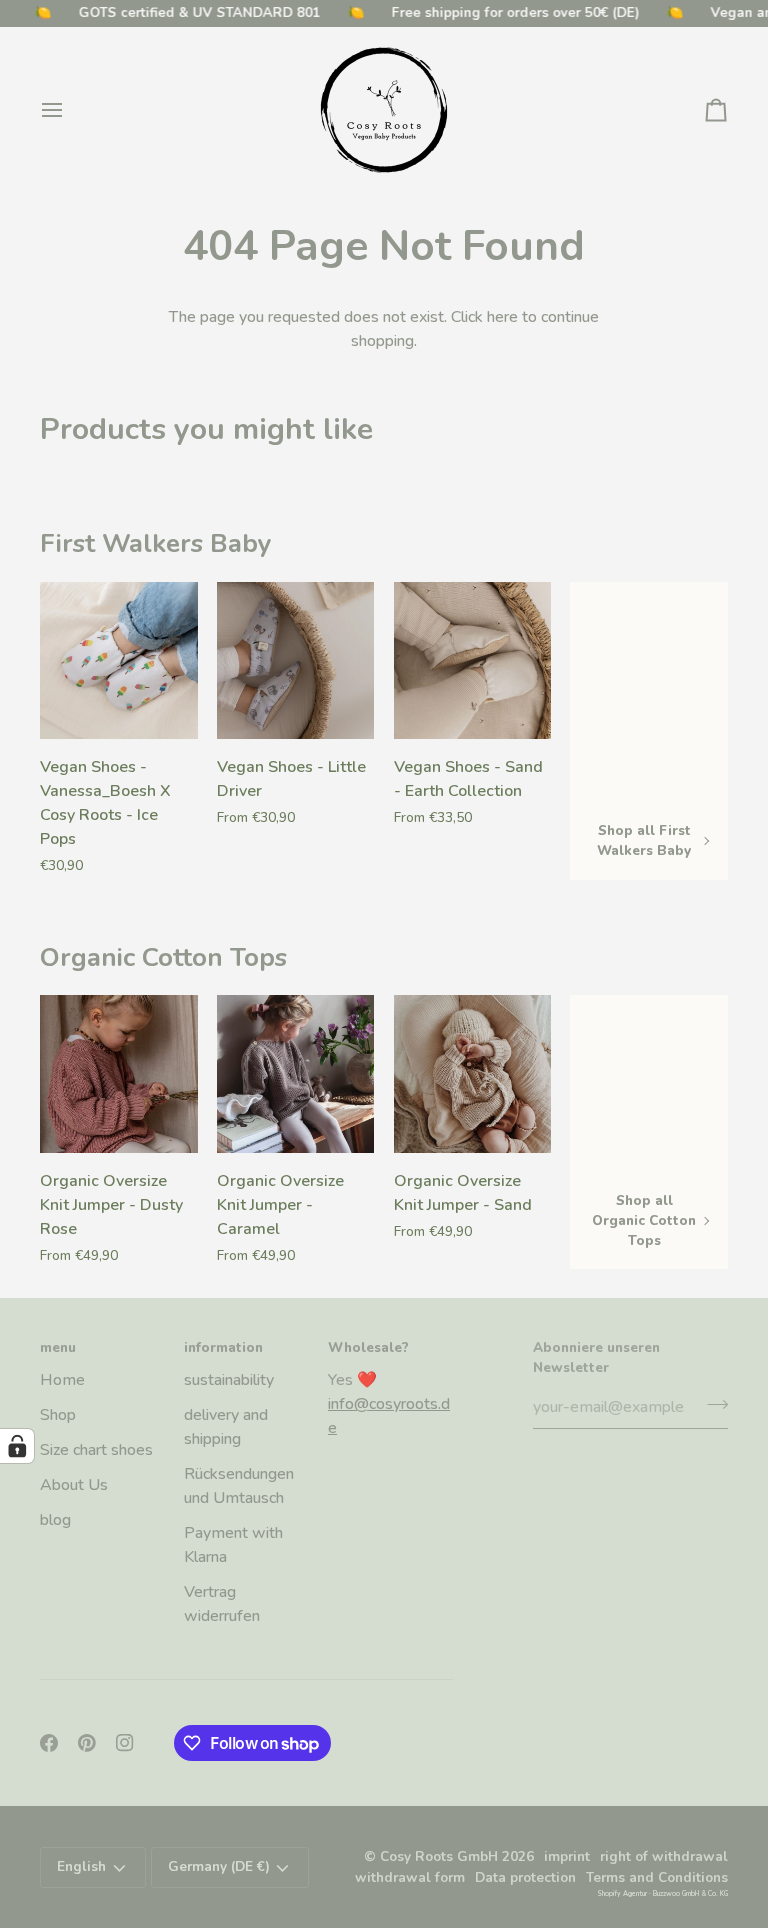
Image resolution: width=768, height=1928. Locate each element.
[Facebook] (49, 1743)
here (502, 317)
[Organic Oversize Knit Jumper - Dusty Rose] (119, 1074)
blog (55, 1520)
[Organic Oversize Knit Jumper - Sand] (473, 1074)
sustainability (229, 1380)
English (81, 1866)
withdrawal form (410, 1877)
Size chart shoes (96, 1450)
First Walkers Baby (156, 543)
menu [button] (58, 1347)
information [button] (223, 1347)
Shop (58, 1415)
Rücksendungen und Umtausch (239, 1486)
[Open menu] (70, 110)
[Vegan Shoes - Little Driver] (296, 661)
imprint (567, 1856)
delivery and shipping (226, 1427)
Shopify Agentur (623, 1893)
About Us (74, 1485)
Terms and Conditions (657, 1877)
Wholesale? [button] (368, 1347)
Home (62, 1380)
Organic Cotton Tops (163, 957)
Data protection (525, 1877)
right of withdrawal (664, 1856)
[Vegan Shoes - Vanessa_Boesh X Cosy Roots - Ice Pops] (119, 661)
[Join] (711, 1405)
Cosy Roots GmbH (439, 1856)
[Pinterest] (87, 1743)
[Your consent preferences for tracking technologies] (17, 1446)
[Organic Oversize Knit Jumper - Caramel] (296, 1074)
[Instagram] (125, 1743)
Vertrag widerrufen (222, 1604)
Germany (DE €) (219, 1866)
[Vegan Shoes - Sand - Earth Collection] (473, 661)
